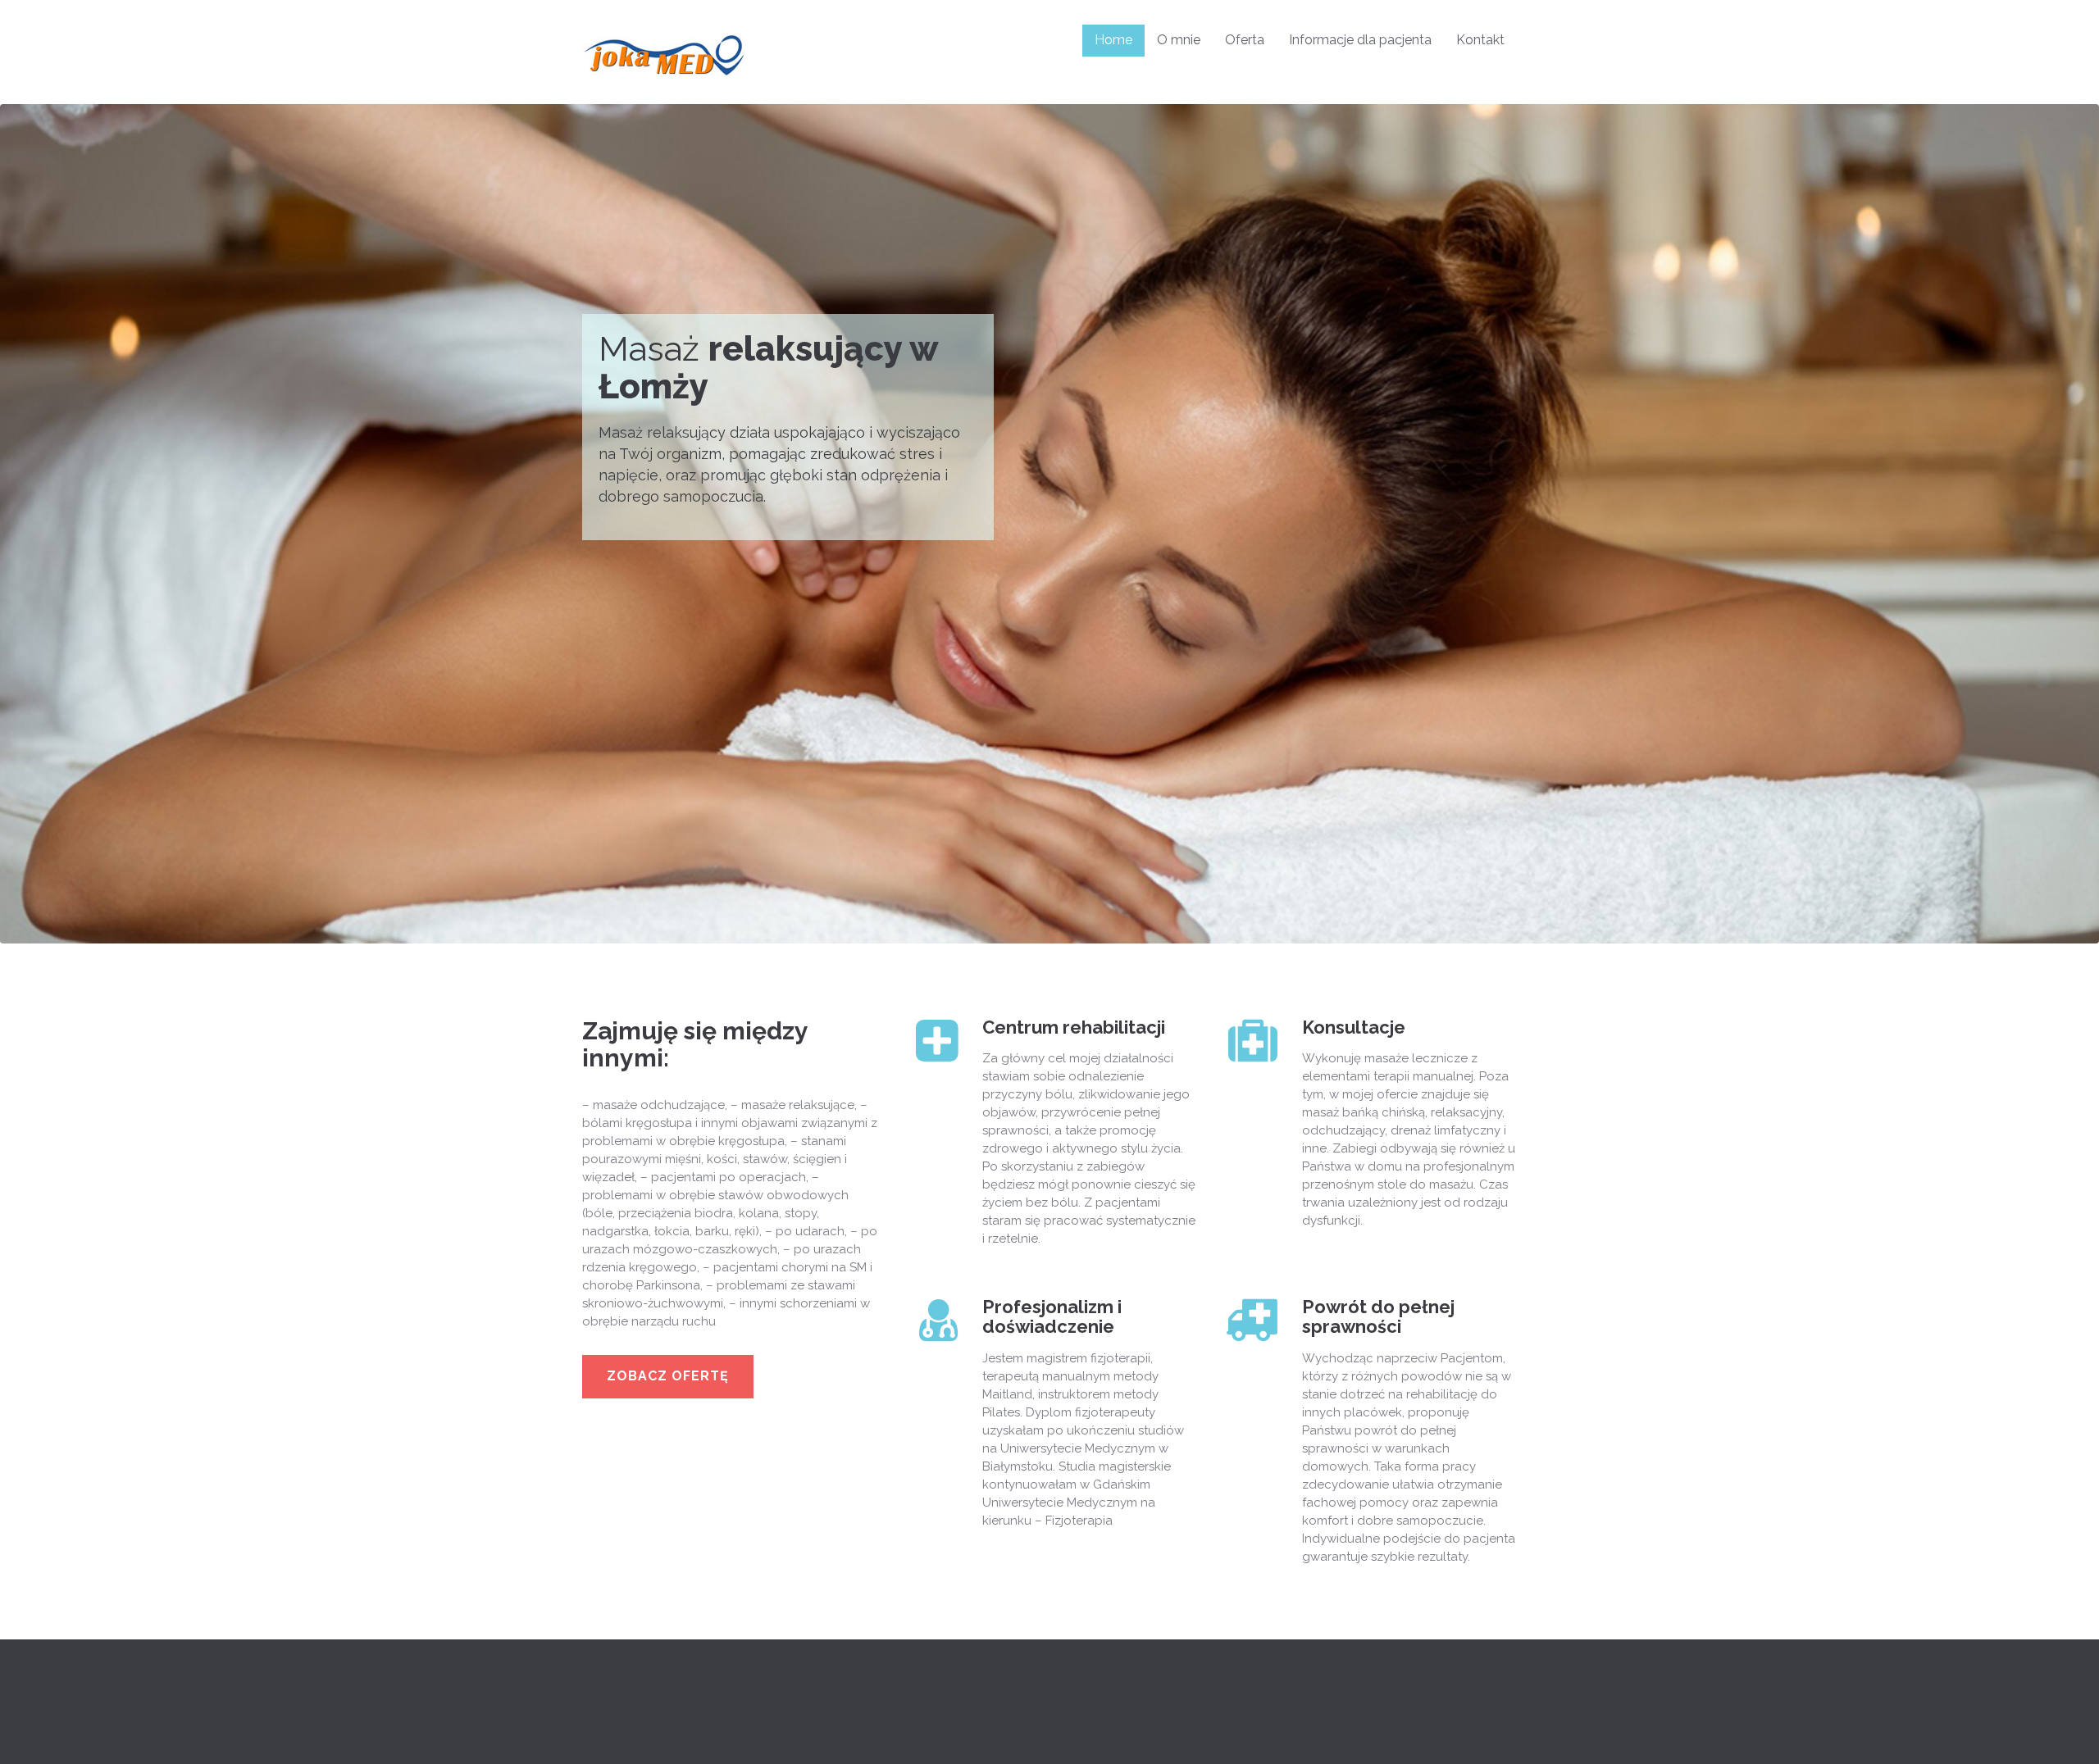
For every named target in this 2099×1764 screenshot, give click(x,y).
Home (1113, 40)
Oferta (1245, 40)
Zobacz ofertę (668, 1376)
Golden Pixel (842, 1729)
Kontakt (1480, 40)
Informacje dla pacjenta (1360, 40)
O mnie (1179, 40)
